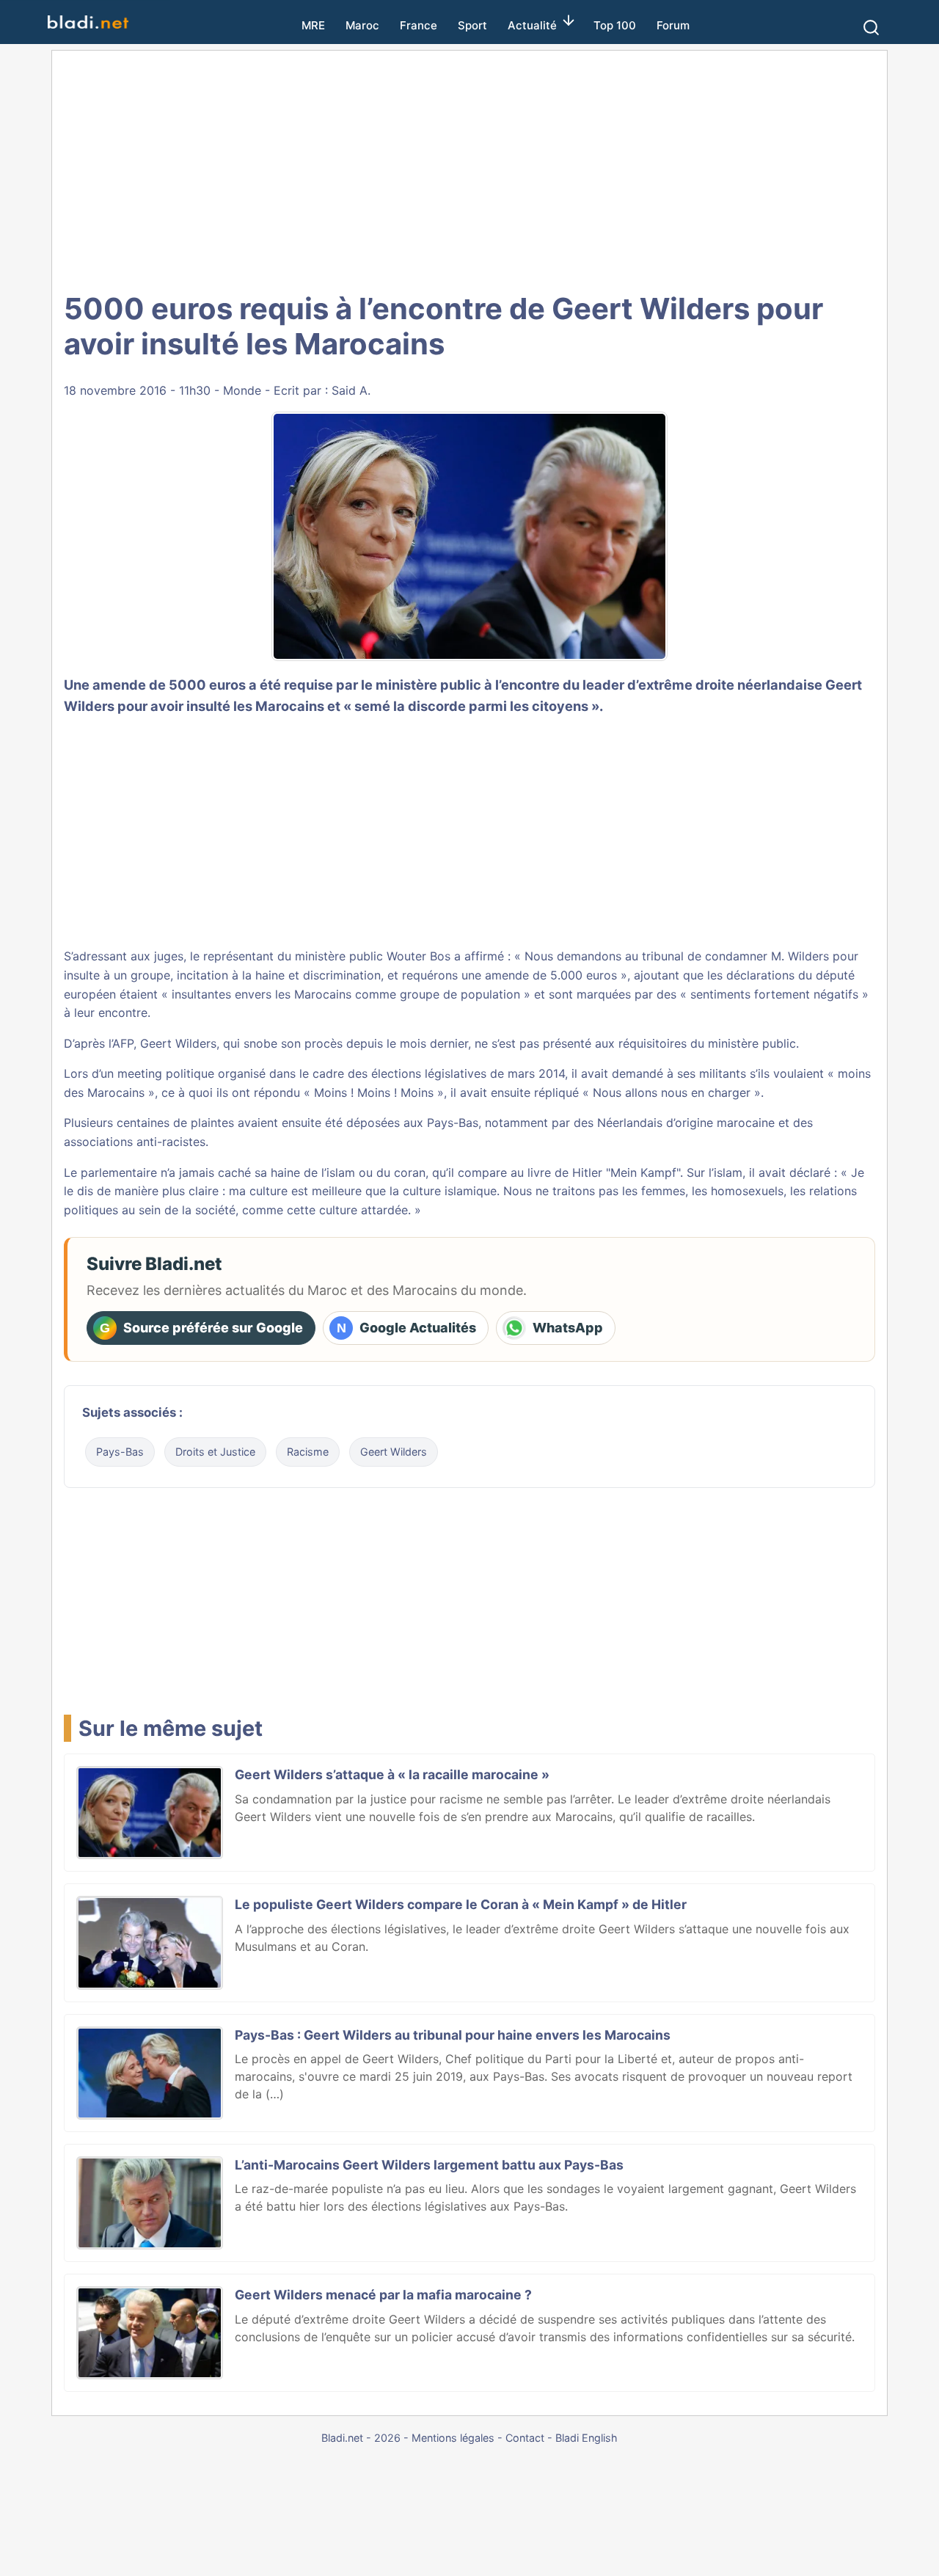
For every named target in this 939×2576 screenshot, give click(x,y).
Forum (673, 25)
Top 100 (615, 25)
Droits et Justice (215, 1452)
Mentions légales (453, 2438)
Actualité (532, 25)
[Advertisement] (469, 169)
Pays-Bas (120, 1452)
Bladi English (587, 2438)
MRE (313, 25)
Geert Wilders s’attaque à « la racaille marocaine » (392, 1774)
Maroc (362, 25)
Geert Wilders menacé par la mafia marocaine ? (383, 2295)
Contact (525, 2438)
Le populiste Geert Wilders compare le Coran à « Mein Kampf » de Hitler (461, 1904)
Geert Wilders (394, 1452)
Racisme (308, 1452)
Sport (472, 25)
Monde (242, 390)
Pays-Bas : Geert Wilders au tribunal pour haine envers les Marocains (453, 2035)
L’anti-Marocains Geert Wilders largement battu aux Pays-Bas (429, 2165)
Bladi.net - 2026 (361, 2438)
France (419, 25)
